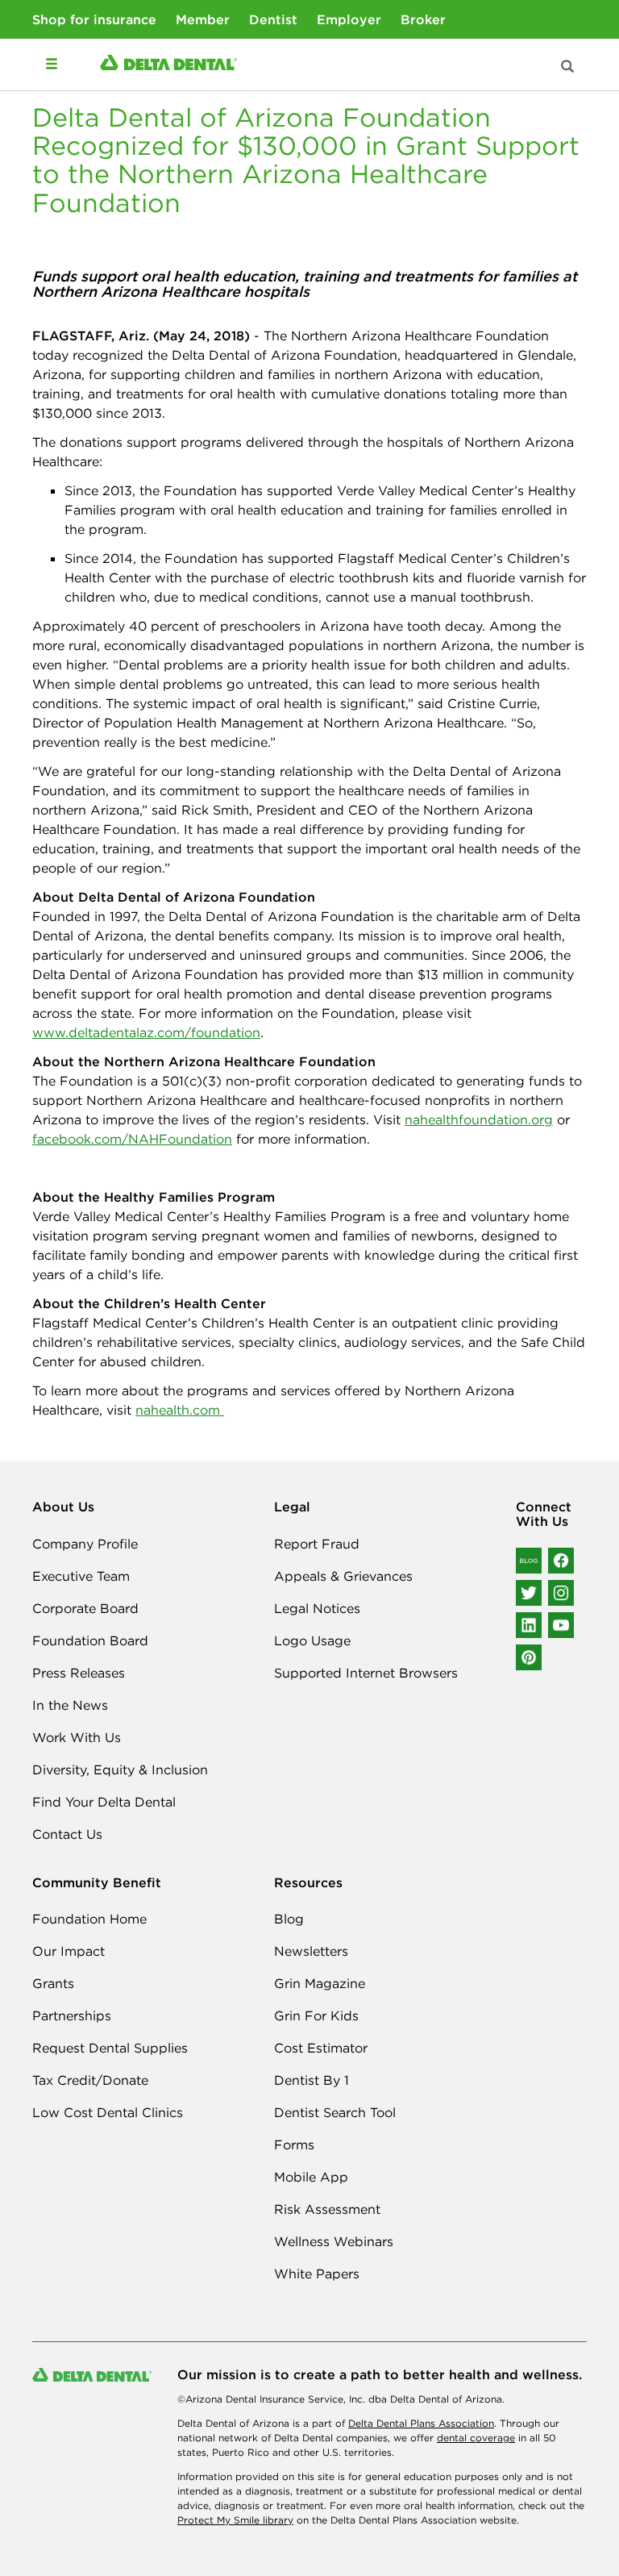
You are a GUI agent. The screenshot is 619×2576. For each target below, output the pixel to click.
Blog (289, 1919)
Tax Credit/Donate (90, 2080)
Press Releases (79, 1673)
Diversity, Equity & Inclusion (120, 1769)
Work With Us (77, 1737)
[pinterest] (529, 1657)
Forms (294, 2145)
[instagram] (561, 1593)
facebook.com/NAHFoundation (132, 1139)
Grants (53, 1983)
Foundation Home (89, 1919)
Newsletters (311, 1951)
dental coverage (476, 2438)
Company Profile (85, 1544)
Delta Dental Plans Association (421, 2423)
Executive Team (81, 1576)
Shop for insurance (94, 19)
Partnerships (72, 2015)
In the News (70, 1705)
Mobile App (311, 2177)
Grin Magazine (320, 1983)
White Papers (317, 2274)
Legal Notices (317, 1608)
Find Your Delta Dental (104, 1802)
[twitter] (529, 1593)
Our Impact (69, 1951)
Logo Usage (312, 1640)
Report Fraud (317, 1544)
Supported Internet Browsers (366, 1673)
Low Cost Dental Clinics (108, 2112)
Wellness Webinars (334, 2241)
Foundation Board (90, 1640)
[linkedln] (529, 1625)
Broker (423, 19)
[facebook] (561, 1561)
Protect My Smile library (235, 2520)
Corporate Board (85, 1608)
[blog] (529, 1561)
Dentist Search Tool (335, 2112)
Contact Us (67, 1834)
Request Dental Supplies (110, 2048)
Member (203, 19)
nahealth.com (180, 1410)
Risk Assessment (327, 2209)
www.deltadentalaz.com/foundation (146, 1032)
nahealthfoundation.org (479, 1119)
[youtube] (561, 1625)
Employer (349, 19)
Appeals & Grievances (343, 1576)
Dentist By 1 (312, 2080)
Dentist (273, 19)
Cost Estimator (321, 2048)
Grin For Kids (316, 2015)
